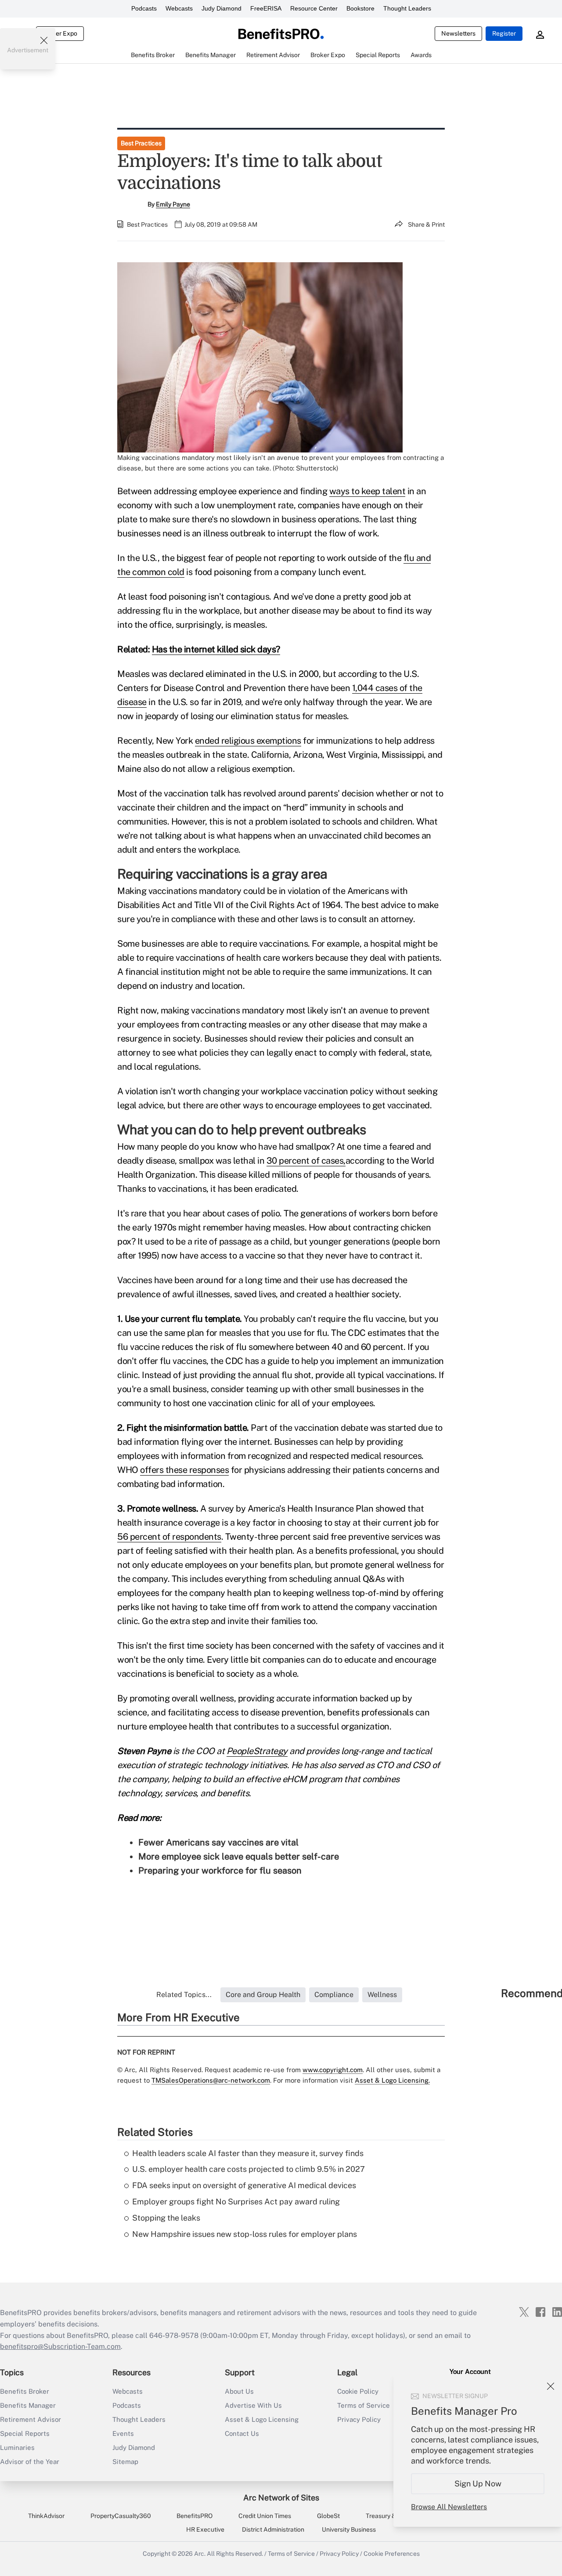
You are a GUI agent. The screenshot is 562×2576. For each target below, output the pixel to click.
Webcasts (179, 8)
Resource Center (314, 8)
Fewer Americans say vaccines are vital (218, 1842)
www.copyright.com (333, 2070)
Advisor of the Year (30, 2462)
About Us (239, 2391)
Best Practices (141, 143)
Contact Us (242, 2433)
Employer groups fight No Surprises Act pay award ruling (236, 2202)
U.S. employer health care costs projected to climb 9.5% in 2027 (249, 2169)
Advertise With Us (253, 2405)
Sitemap (125, 2462)
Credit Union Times (265, 2516)
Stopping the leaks (166, 2218)
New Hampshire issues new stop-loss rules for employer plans (245, 2234)
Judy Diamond (222, 8)
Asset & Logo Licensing (262, 2419)
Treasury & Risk (387, 2516)
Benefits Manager (28, 2405)
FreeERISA (266, 8)
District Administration (273, 2529)
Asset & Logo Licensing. (392, 2080)
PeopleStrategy (257, 1751)
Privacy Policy (339, 2554)
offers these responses (184, 1470)
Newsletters (458, 33)
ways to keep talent (367, 491)
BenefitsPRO (195, 2516)
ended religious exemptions (248, 741)
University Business (349, 2529)
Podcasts (144, 8)
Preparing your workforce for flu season (220, 1870)
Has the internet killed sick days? (216, 649)
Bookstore (360, 8)
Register (504, 33)
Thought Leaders (407, 8)
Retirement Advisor (31, 2419)
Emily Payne (173, 204)
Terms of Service (291, 2554)
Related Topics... (184, 1995)
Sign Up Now (478, 2484)
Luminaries (17, 2448)
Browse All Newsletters (449, 2507)
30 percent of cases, (306, 1161)
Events (123, 2433)
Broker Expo (60, 33)
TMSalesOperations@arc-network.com (211, 2080)
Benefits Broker (25, 2391)
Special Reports (25, 2433)
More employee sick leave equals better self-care (239, 1856)
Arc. (200, 2554)
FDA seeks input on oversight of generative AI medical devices (244, 2185)
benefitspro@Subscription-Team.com (60, 2346)
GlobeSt (328, 2516)
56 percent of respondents (169, 1537)
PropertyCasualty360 (121, 2516)
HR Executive (205, 2529)
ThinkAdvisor (46, 2516)
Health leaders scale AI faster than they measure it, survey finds (248, 2153)
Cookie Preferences (392, 2554)
